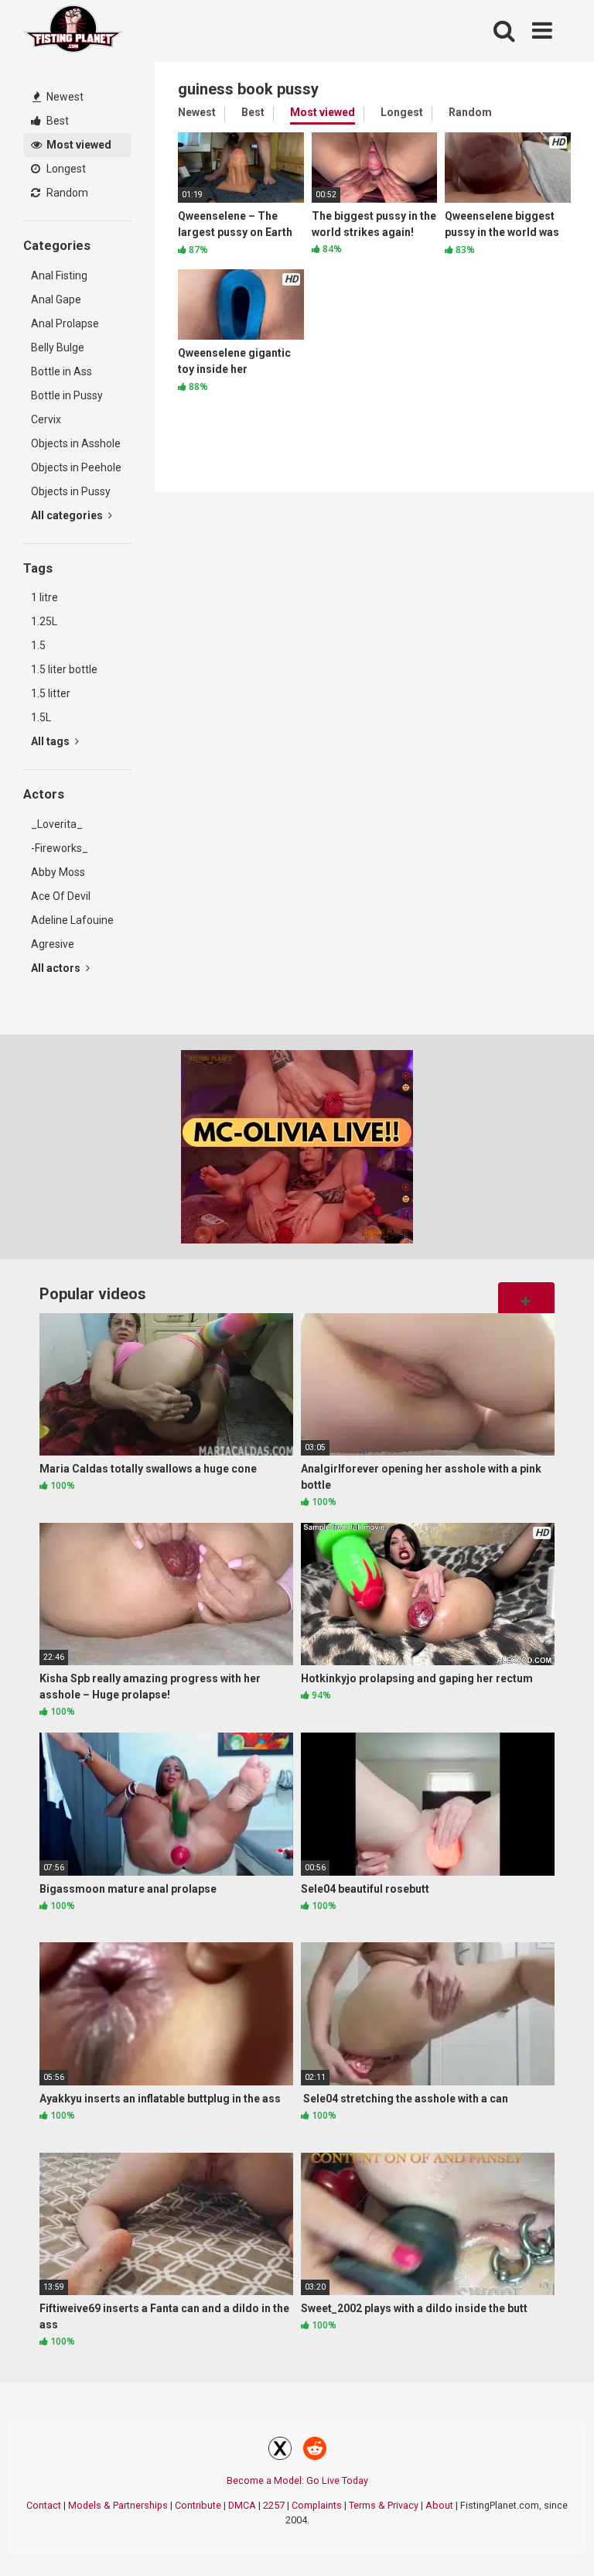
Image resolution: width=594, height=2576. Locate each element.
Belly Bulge (58, 347)
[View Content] (73, 31)
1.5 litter (51, 693)
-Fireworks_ (60, 848)
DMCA (242, 2505)
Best (56, 121)
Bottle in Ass (61, 371)
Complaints (317, 2505)
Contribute (198, 2505)
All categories (68, 515)
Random (66, 193)
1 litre (44, 597)
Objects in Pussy (71, 491)
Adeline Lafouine (72, 920)
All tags (51, 741)
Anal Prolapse (65, 323)
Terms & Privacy (384, 2505)
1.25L (44, 621)
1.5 (38, 645)
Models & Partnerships (118, 2505)
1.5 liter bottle (64, 669)
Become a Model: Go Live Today (297, 2480)
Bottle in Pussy (67, 395)
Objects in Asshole (76, 443)
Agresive (53, 944)
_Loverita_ (57, 824)
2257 (274, 2505)
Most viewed (78, 145)
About (439, 2505)
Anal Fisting (59, 275)
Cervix (46, 419)
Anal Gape (56, 299)
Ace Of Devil (61, 896)
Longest (65, 169)
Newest (64, 97)
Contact (44, 2505)
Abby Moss (58, 872)
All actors (57, 968)
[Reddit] (315, 2451)
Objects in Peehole (76, 467)
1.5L (41, 717)
